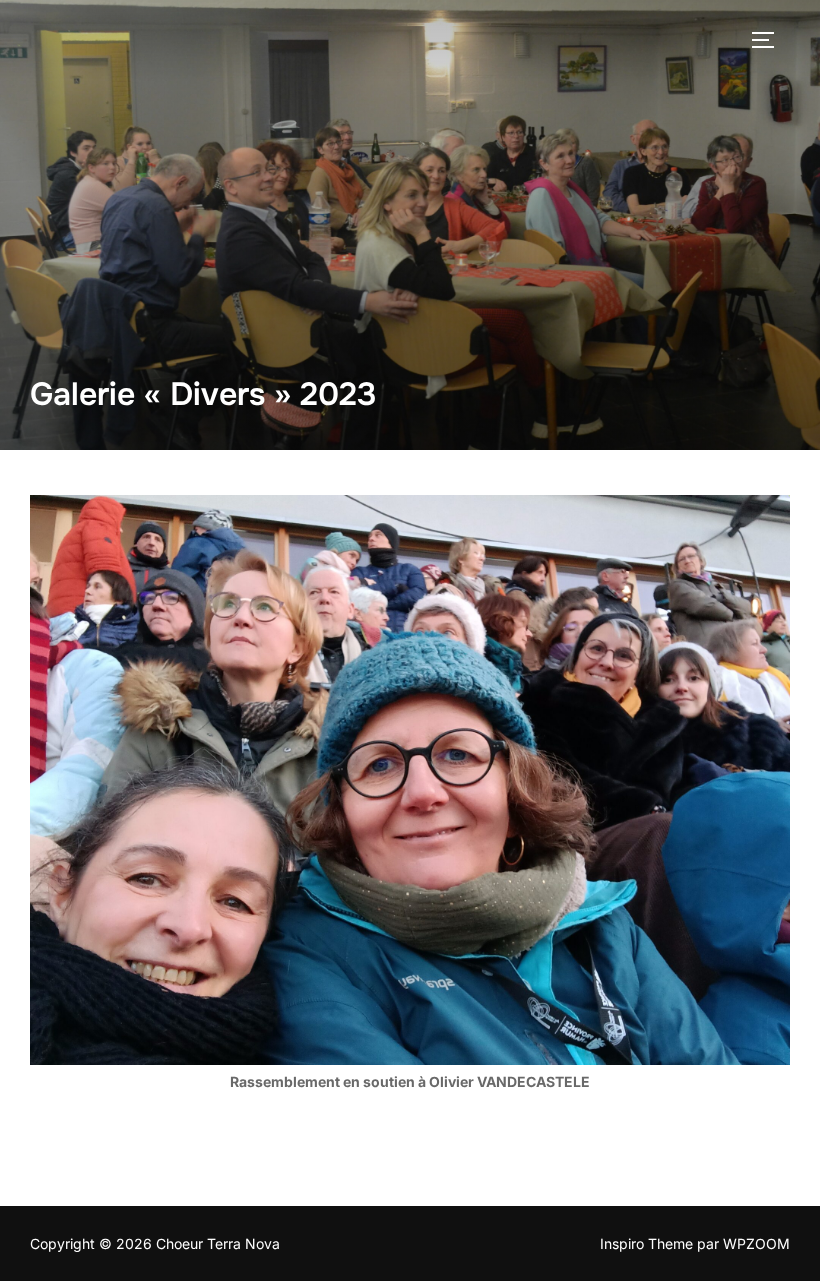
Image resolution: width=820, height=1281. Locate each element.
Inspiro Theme (646, 1243)
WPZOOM (756, 1243)
